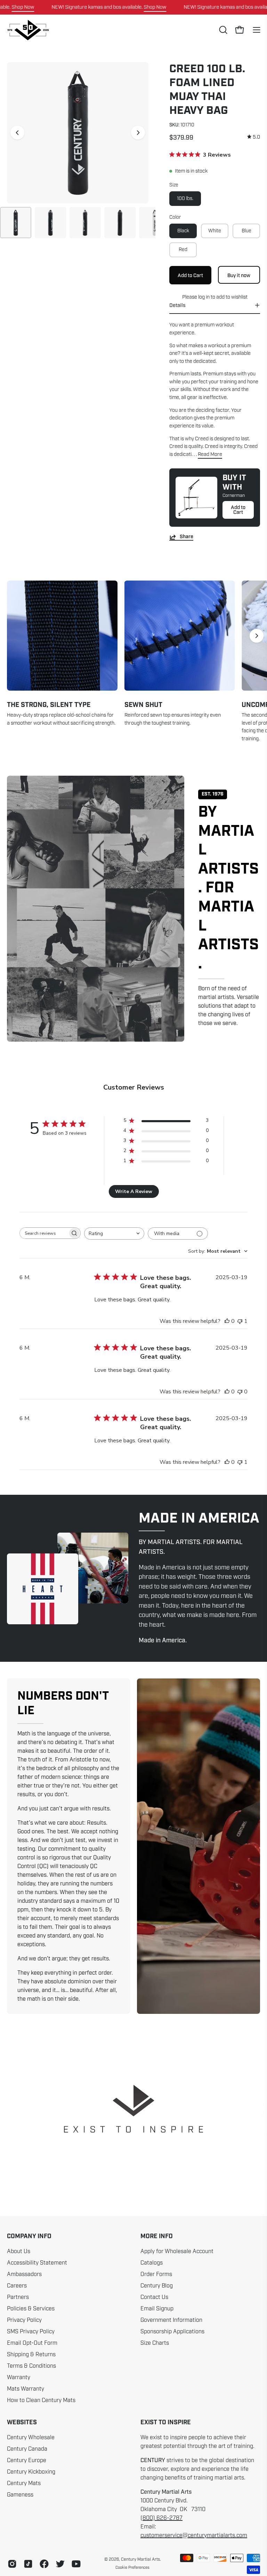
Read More (210, 454)
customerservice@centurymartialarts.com (194, 2535)
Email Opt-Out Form (32, 2343)
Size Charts (155, 2343)
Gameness (20, 2495)
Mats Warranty (26, 2389)
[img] (254, 137)
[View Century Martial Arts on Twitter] (60, 2564)
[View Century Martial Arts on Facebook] (44, 2564)
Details (177, 305)
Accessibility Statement (37, 2263)
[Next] (138, 133)
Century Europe (27, 2460)
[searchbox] (44, 1233)
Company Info (29, 2236)
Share (187, 537)
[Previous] (17, 133)
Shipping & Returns (31, 2354)
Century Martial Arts (140, 2559)
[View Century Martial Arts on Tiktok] (28, 2564)
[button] (222, 30)
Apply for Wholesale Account (177, 2251)
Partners (18, 2297)
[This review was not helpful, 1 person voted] (240, 1321)
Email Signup (157, 2309)
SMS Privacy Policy (31, 2332)
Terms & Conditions (31, 2366)
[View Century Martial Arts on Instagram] (12, 2564)
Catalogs (152, 2263)
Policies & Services (31, 2309)
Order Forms (156, 2274)
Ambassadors (24, 2274)
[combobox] (114, 1233)
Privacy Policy (24, 2320)
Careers (17, 2286)
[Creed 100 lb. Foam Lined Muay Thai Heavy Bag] (16, 223)
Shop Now (23, 7)
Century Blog (157, 2286)
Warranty (19, 2377)
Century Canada (27, 2449)
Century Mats (24, 2483)
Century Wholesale (31, 2437)
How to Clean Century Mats (41, 2400)
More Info (157, 2236)
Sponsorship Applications (172, 2332)
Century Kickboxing (31, 2472)
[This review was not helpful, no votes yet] (240, 1392)
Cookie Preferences (132, 2567)
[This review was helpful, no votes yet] (227, 1321)
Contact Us (154, 2297)
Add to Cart (238, 510)
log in (204, 297)
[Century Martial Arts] (28, 30)
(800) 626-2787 (161, 2518)
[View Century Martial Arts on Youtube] (76, 2564)
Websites (22, 2423)
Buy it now (239, 275)
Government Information (171, 2320)
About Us (19, 2251)
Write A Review (134, 1191)
